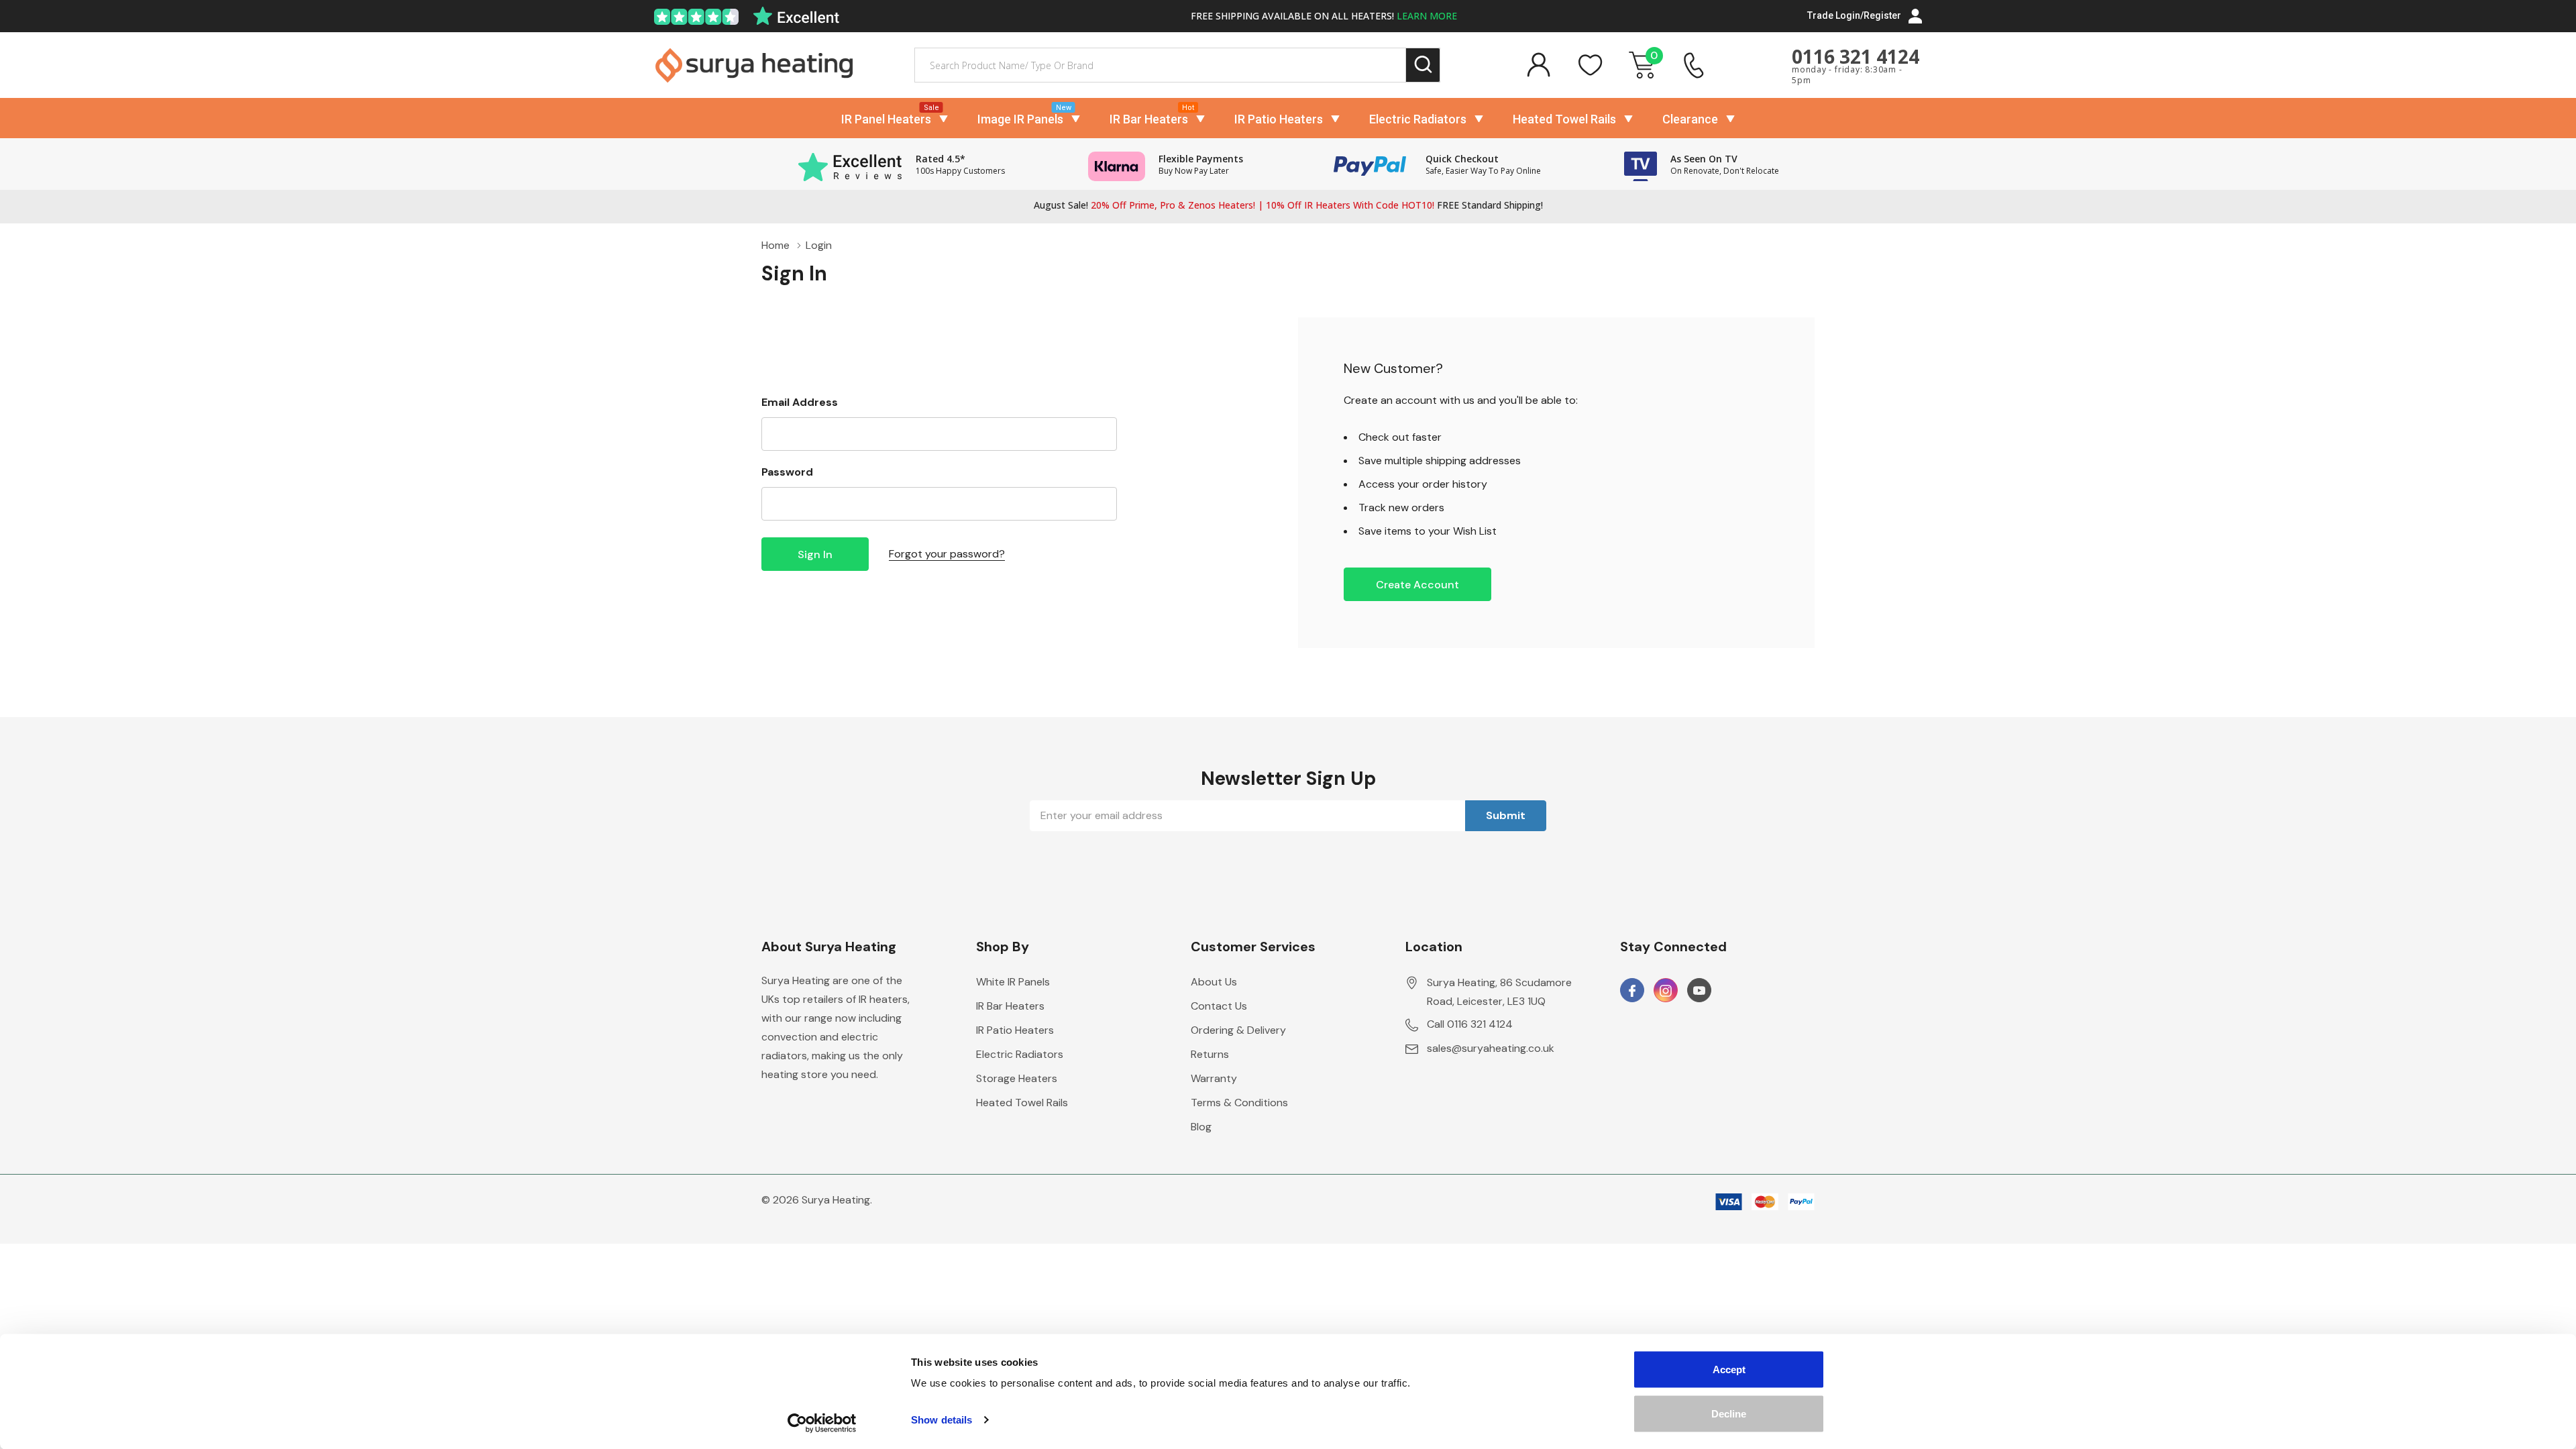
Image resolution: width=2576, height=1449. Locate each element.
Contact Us (1219, 1006)
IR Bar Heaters (1149, 119)
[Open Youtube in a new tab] (1699, 991)
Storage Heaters (1017, 1078)
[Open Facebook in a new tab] (1632, 991)
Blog (1201, 1127)
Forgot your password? (947, 554)
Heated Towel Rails (1564, 119)
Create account (1417, 585)
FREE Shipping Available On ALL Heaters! (1324, 16)
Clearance (1690, 119)
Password (787, 472)
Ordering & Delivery (1238, 1030)
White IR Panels (1013, 982)
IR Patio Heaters (1279, 119)
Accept (1729, 1370)
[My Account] (1538, 65)
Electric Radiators (1418, 119)
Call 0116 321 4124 (1470, 1024)
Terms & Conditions (1239, 1103)
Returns (1210, 1054)
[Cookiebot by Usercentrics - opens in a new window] (822, 1423)
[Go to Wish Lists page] (1591, 65)
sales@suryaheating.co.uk (1491, 1048)
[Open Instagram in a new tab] (1666, 991)
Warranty (1214, 1078)
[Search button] (1423, 65)
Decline (1729, 1413)
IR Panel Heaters (886, 119)
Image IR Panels (1020, 119)
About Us (1214, 982)
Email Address (800, 402)
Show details (942, 1420)
